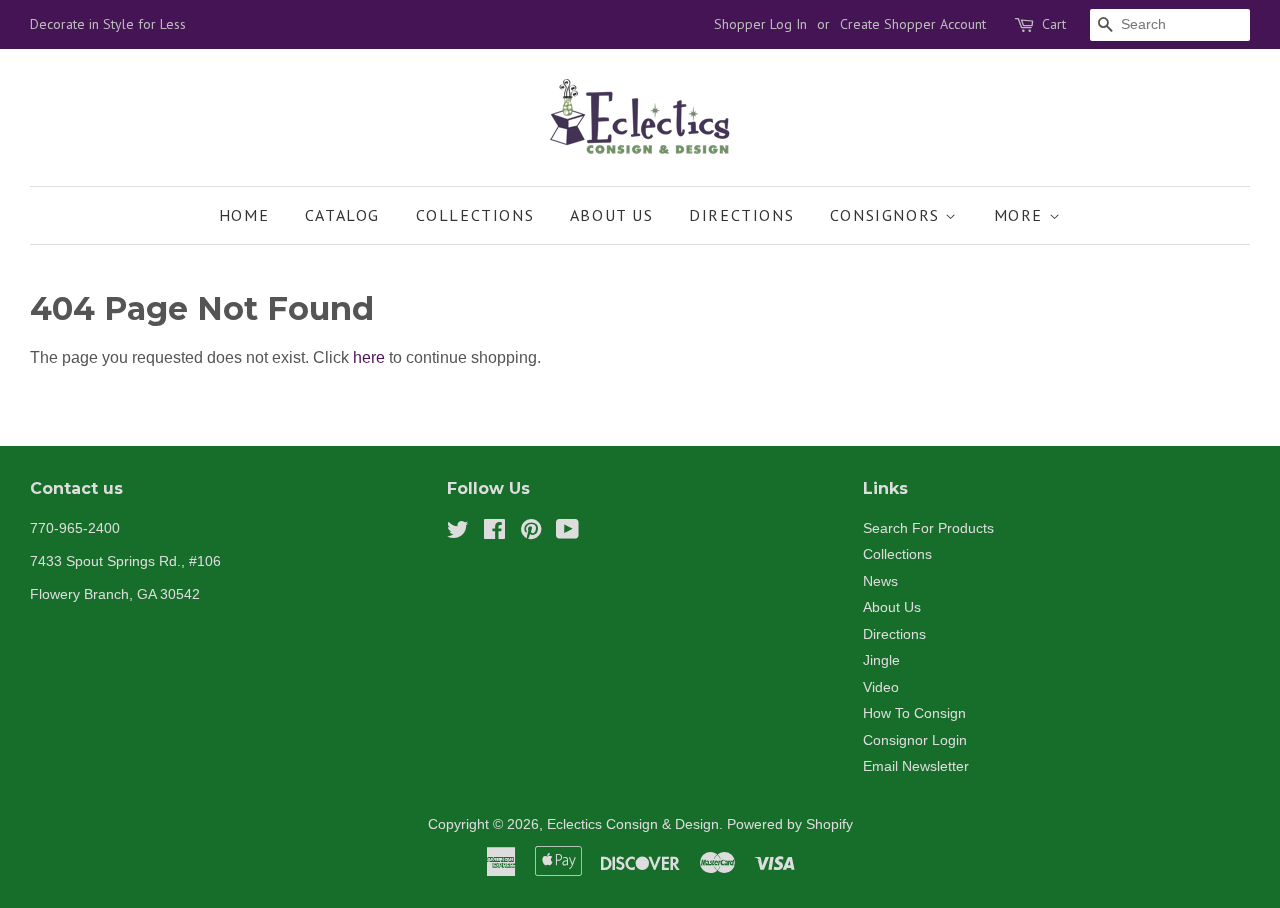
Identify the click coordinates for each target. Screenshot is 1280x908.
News (880, 581)
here (369, 357)
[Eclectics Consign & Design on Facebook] (494, 533)
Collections (475, 215)
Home (244, 215)
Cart (1054, 24)
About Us (612, 215)
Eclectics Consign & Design (633, 824)
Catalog (342, 215)
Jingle (881, 660)
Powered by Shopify (790, 824)
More (1021, 215)
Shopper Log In (760, 24)
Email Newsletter (916, 766)
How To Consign (914, 713)
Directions (741, 215)
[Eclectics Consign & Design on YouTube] (567, 533)
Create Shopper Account (913, 24)
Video (881, 687)
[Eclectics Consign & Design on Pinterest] (531, 533)
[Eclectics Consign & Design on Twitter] (458, 533)
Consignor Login (915, 740)
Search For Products (928, 528)
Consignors (888, 215)
